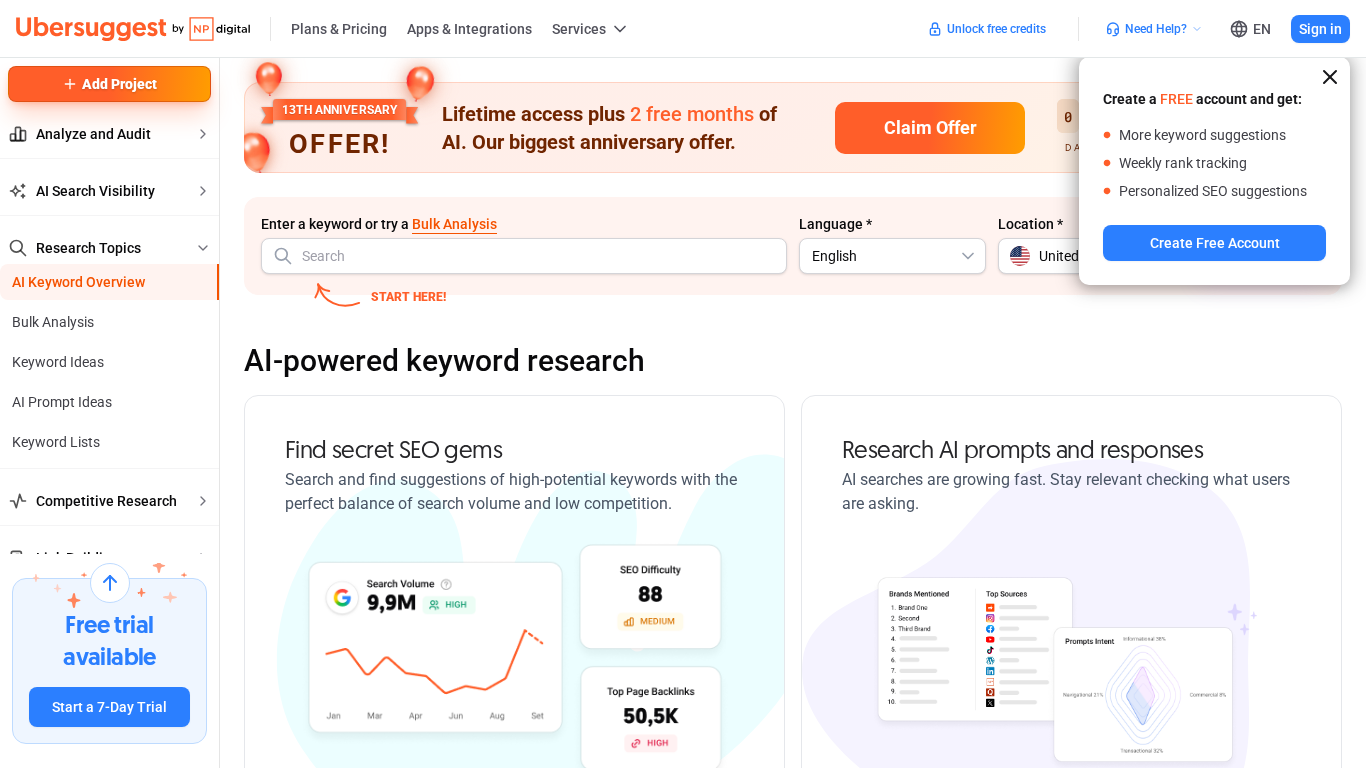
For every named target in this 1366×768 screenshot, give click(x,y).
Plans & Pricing (339, 29)
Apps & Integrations (469, 29)
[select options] (968, 256)
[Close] (1330, 77)
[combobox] (524, 256)
